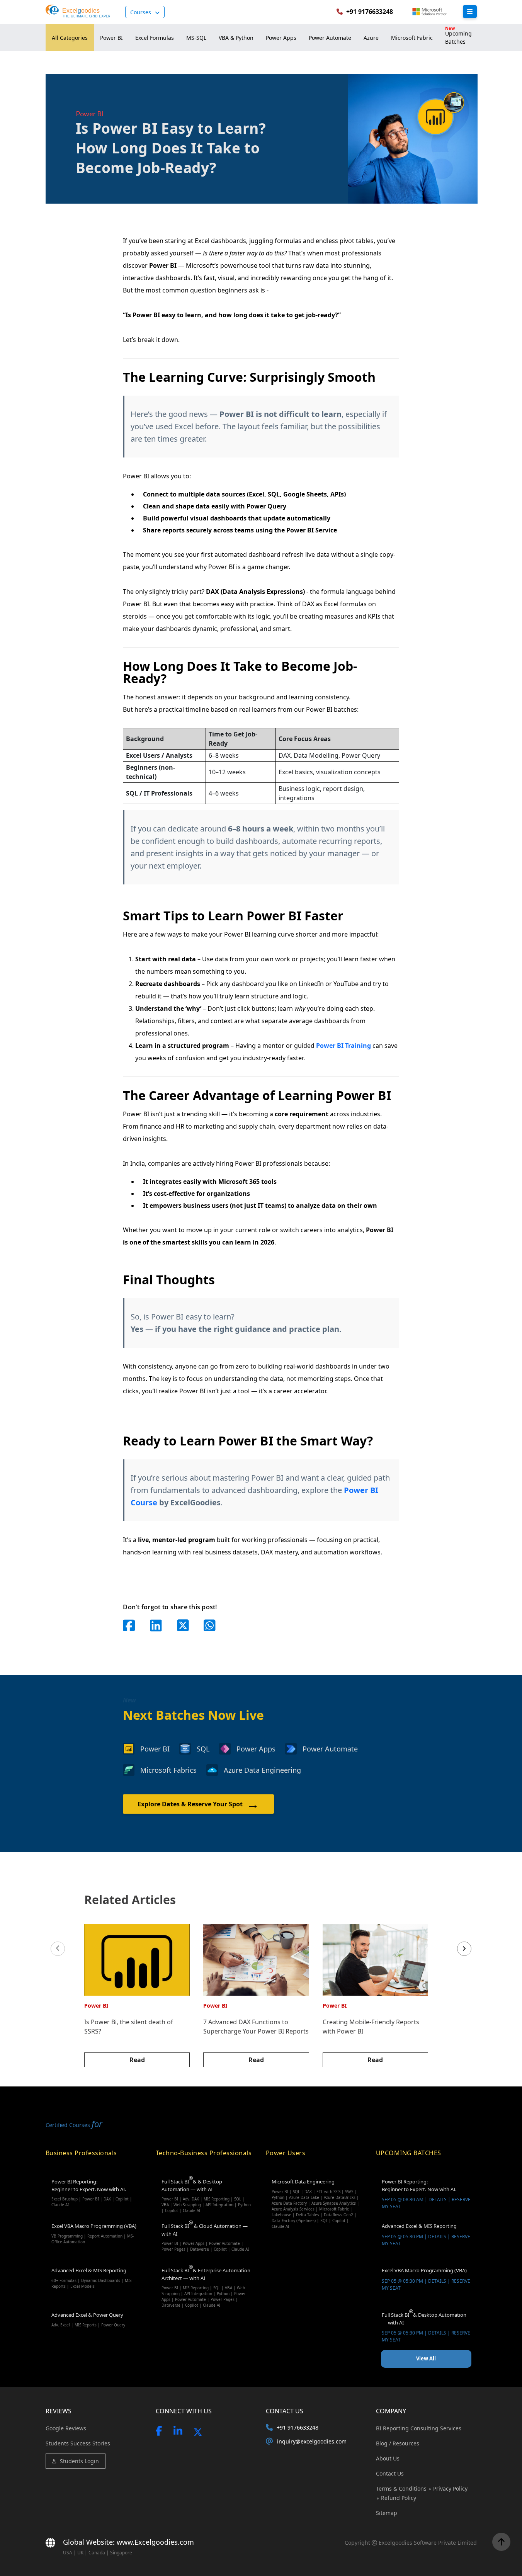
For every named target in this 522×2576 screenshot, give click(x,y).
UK (80, 2553)
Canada (97, 2553)
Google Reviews (66, 2428)
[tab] (70, 37)
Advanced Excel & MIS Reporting (91, 2278)
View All (426, 2358)
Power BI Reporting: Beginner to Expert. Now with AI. (92, 2193)
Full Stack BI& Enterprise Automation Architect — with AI (206, 2283)
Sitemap (387, 2513)
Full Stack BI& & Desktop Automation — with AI (206, 2194)
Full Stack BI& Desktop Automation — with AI (426, 2327)
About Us (388, 2458)
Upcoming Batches (458, 35)
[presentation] (58, 1949)
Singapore (121, 2553)
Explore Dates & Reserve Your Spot (198, 1804)
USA (68, 2553)
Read (137, 2060)
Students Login (79, 2461)
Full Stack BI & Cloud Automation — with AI (205, 2237)
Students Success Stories (78, 2443)
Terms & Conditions (402, 2488)
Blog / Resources (398, 2443)
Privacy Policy (450, 2488)
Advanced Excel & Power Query (88, 2319)
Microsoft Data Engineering (315, 2194)
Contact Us (390, 2473)
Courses (141, 12)
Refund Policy (399, 2498)
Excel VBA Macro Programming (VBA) (94, 2233)
